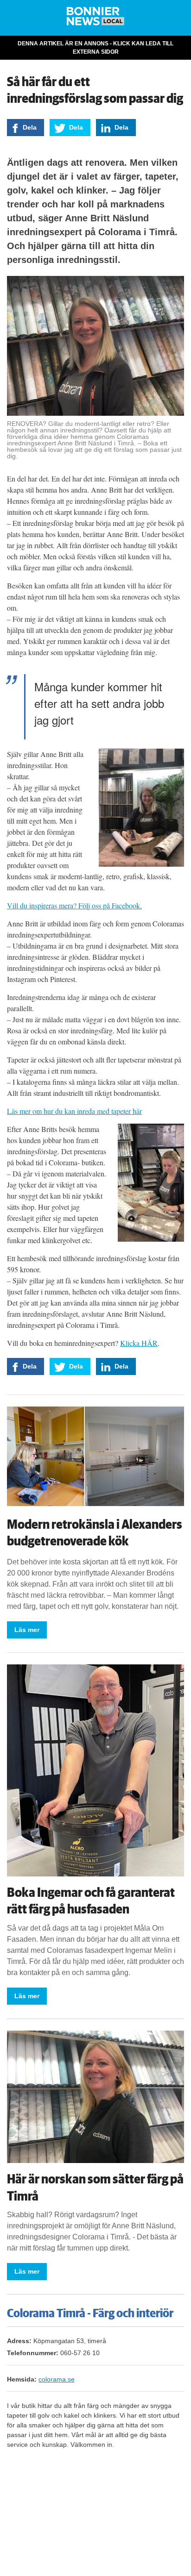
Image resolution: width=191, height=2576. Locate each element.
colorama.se (57, 2379)
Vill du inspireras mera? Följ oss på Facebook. (74, 905)
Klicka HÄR (139, 1343)
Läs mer (27, 1630)
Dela (30, 127)
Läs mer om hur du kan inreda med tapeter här (74, 1111)
